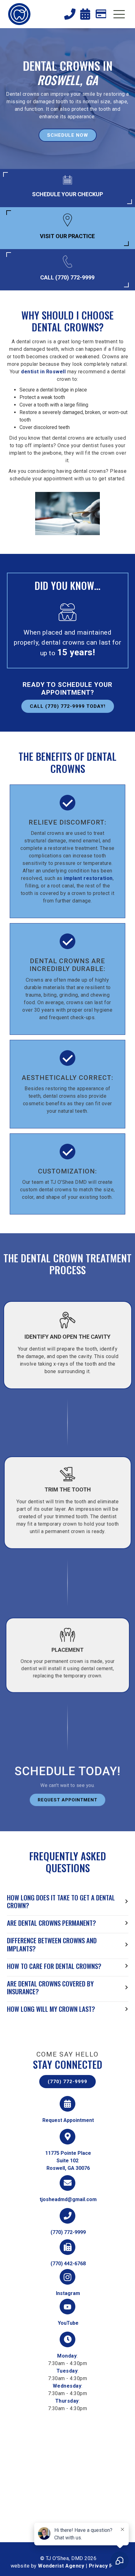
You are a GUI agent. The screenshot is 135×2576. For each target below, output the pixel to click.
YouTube (68, 2323)
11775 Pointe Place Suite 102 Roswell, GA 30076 (68, 2161)
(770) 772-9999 (67, 2082)
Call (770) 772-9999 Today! (68, 706)
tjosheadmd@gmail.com (68, 2199)
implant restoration (88, 878)
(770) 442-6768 (68, 2264)
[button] (119, 15)
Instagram (68, 2293)
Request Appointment (67, 1800)
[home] (19, 14)
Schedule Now (68, 135)
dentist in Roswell (43, 372)
